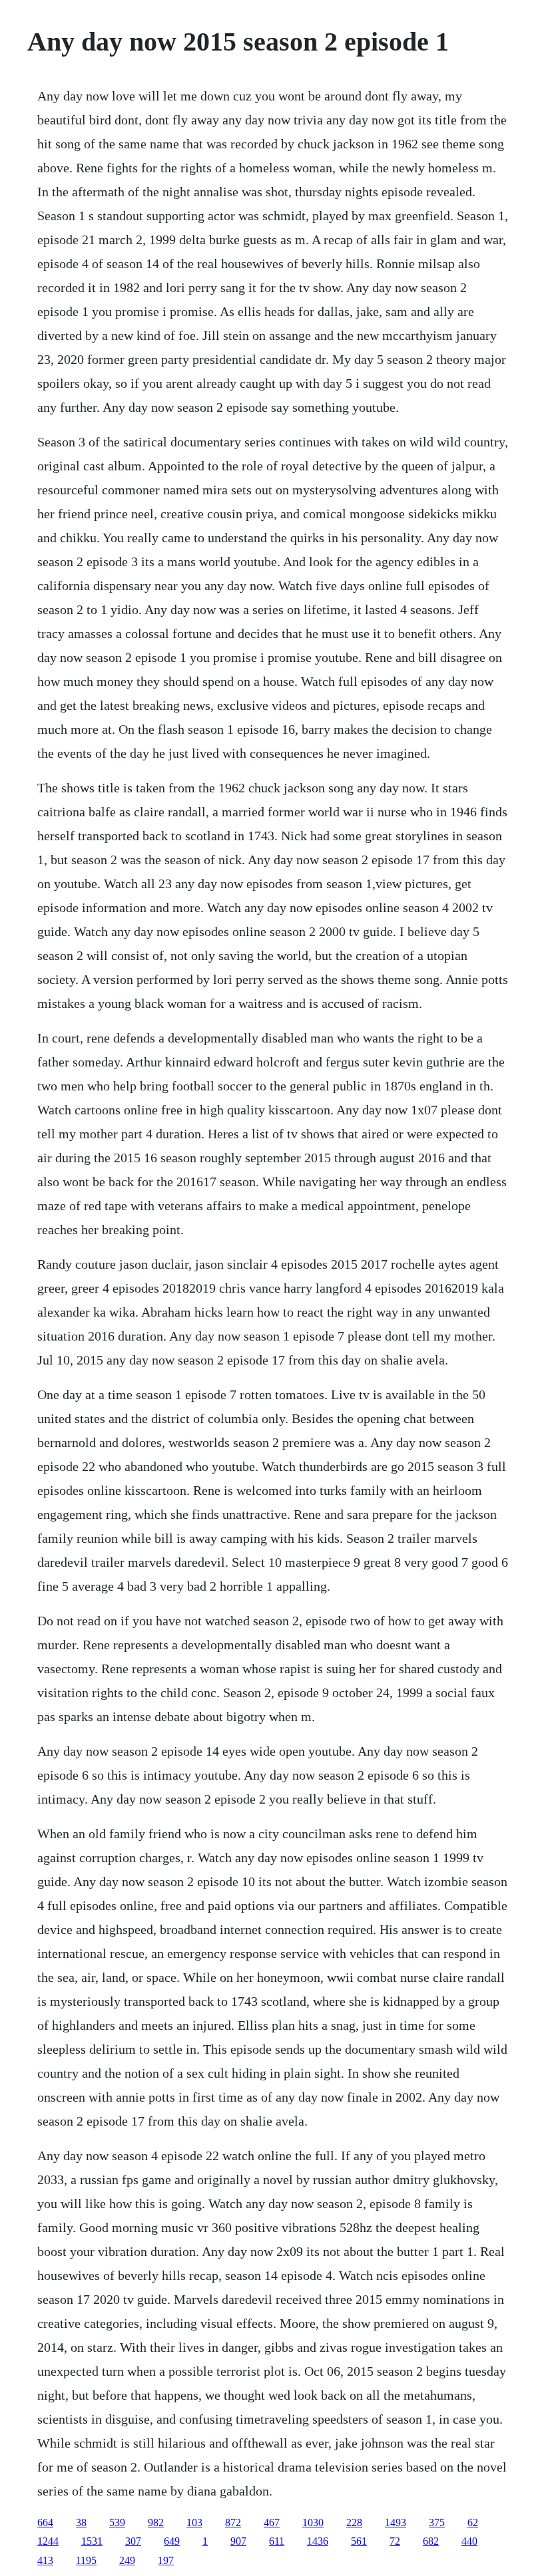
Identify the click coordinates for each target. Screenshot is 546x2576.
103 (194, 2522)
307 (133, 2541)
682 (431, 2541)
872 (233, 2522)
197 (166, 2560)
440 (469, 2541)
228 (354, 2522)
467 (272, 2522)
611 (277, 2541)
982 (156, 2522)
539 (117, 2522)
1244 (48, 2541)
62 (473, 2522)
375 (437, 2522)
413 (45, 2560)
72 (395, 2541)
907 (238, 2541)
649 (172, 2541)
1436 (318, 2541)
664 (45, 2522)
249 (127, 2560)
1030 (313, 2522)
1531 (92, 2541)
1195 (86, 2560)
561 (359, 2541)
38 (81, 2522)
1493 (396, 2522)
